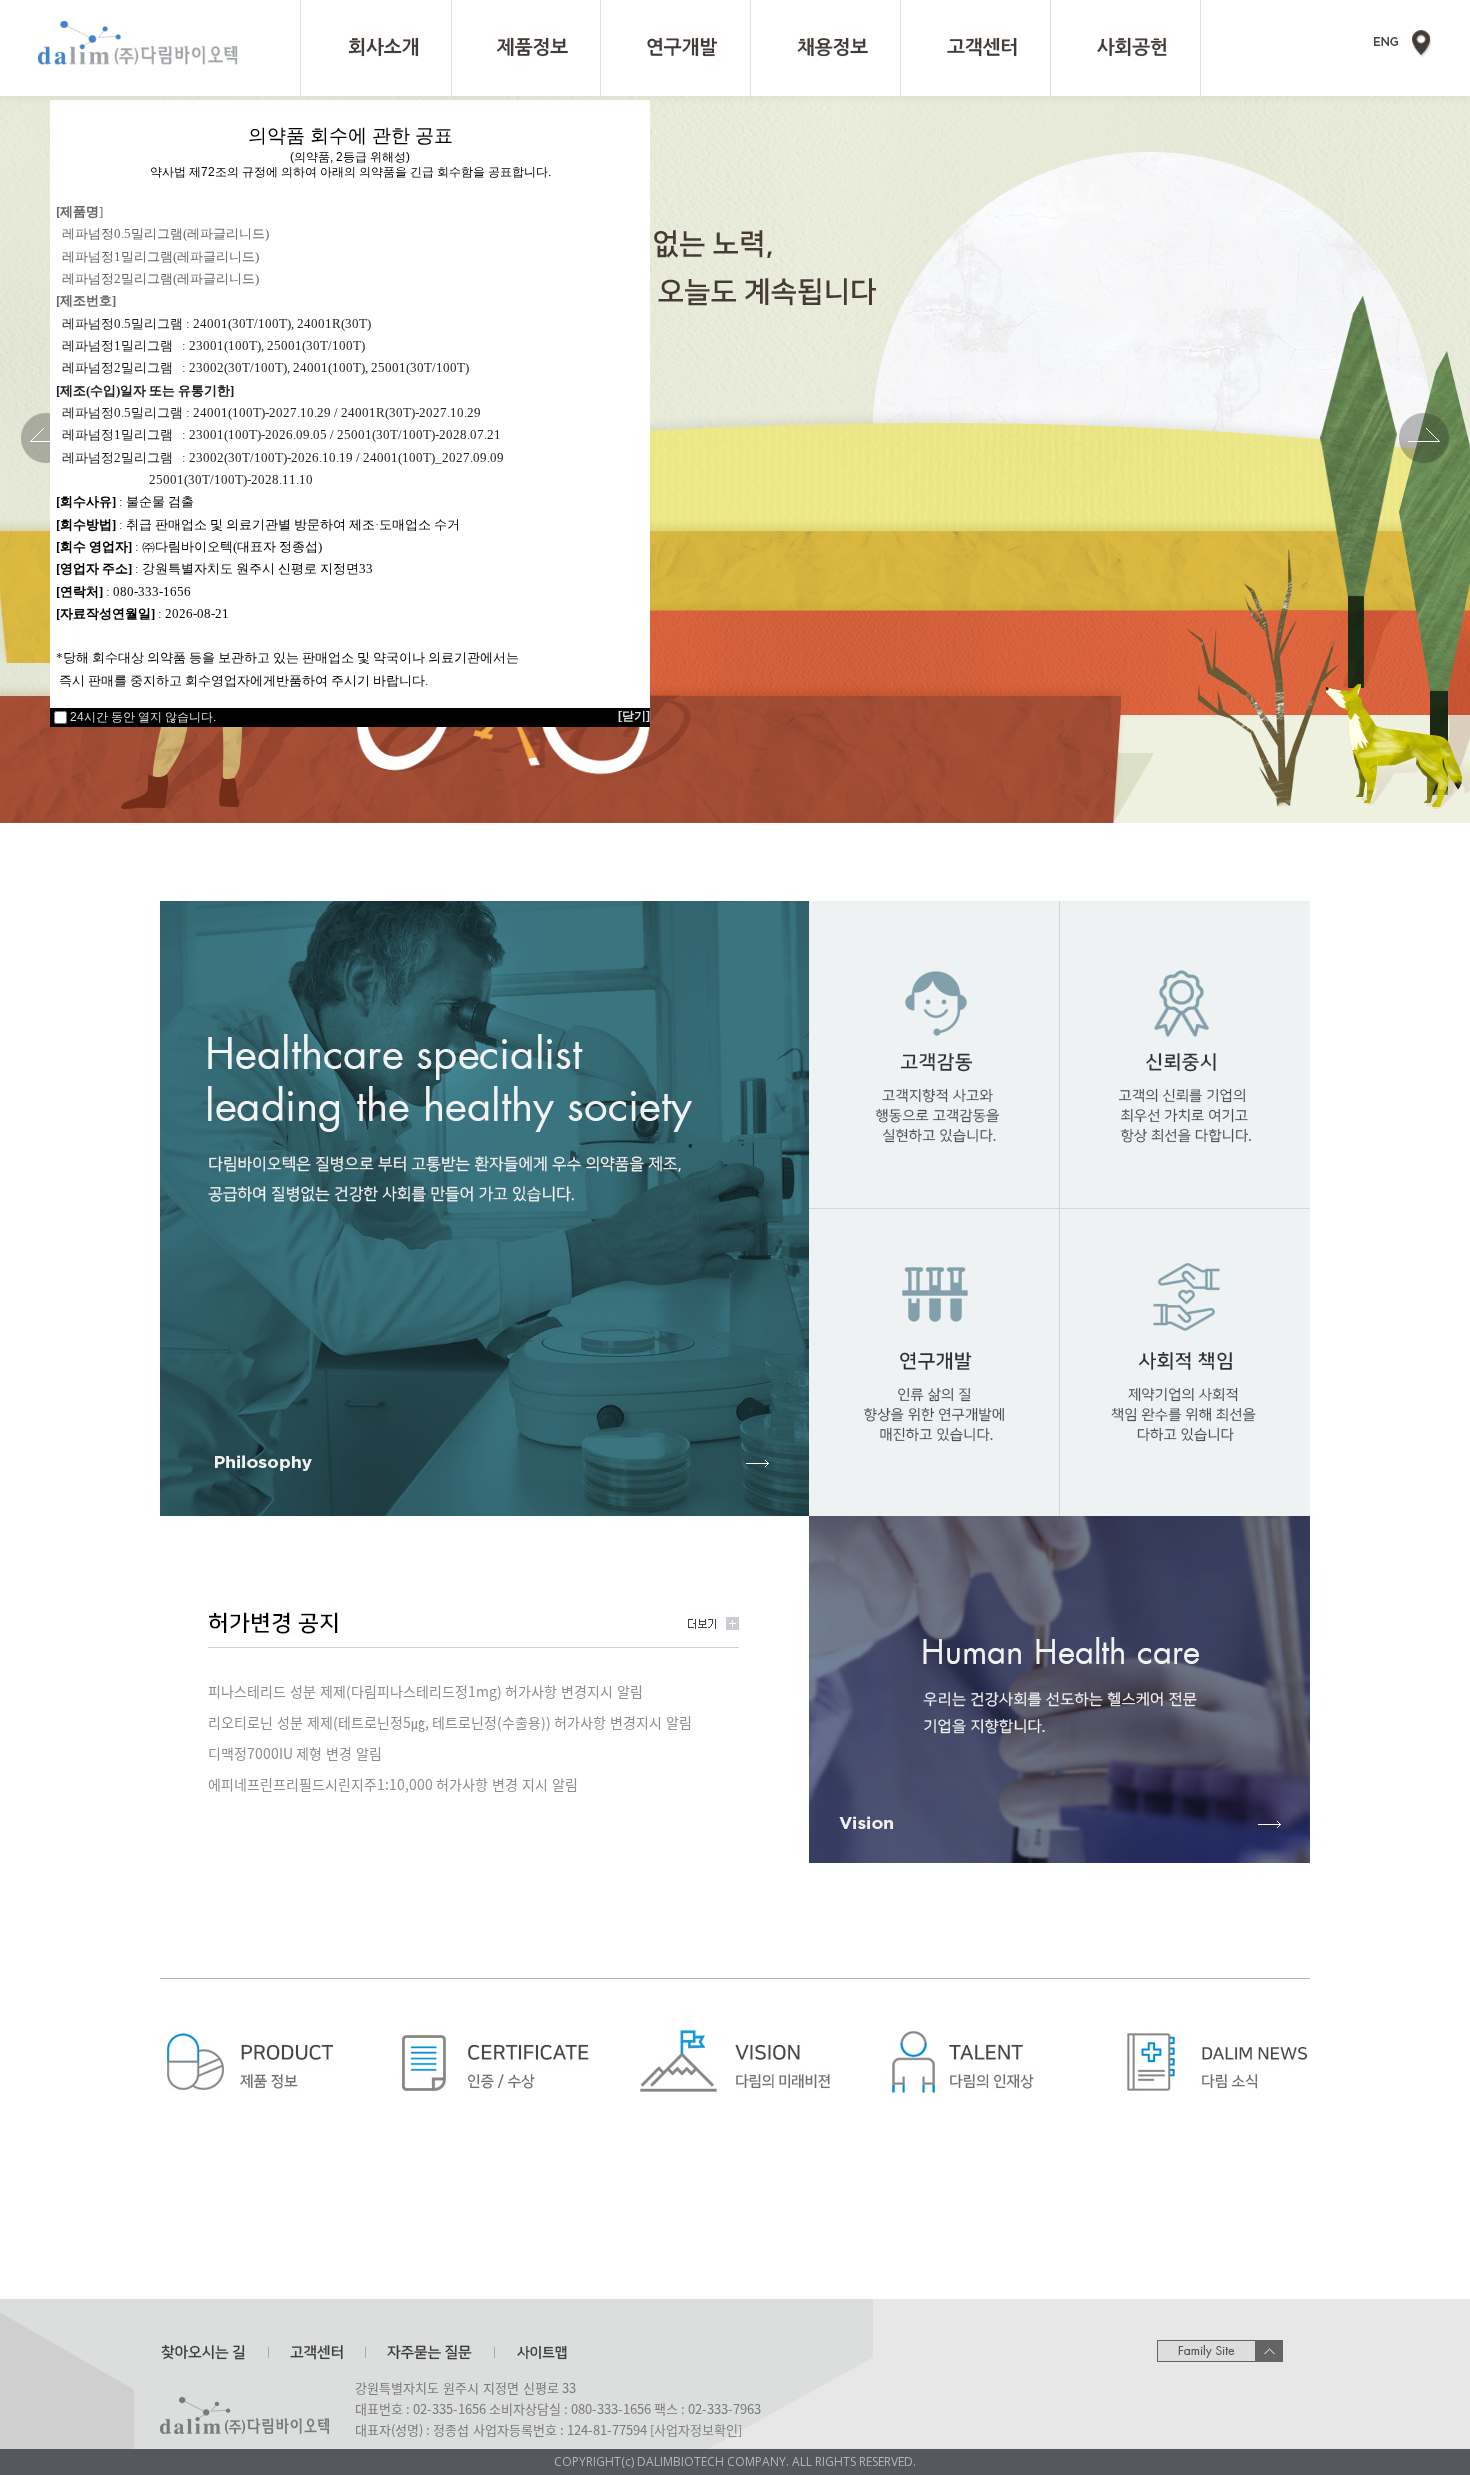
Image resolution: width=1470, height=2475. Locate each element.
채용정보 (825, 48)
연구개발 (675, 48)
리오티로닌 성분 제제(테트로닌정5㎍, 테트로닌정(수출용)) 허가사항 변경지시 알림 (450, 1722)
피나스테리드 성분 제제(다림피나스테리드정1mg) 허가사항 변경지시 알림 (425, 1691)
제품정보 (525, 48)
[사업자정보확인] (696, 2429)
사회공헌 (1125, 48)
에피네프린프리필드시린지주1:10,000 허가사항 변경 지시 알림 (393, 1784)
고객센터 (975, 48)
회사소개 (376, 48)
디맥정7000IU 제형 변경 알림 (295, 1753)
